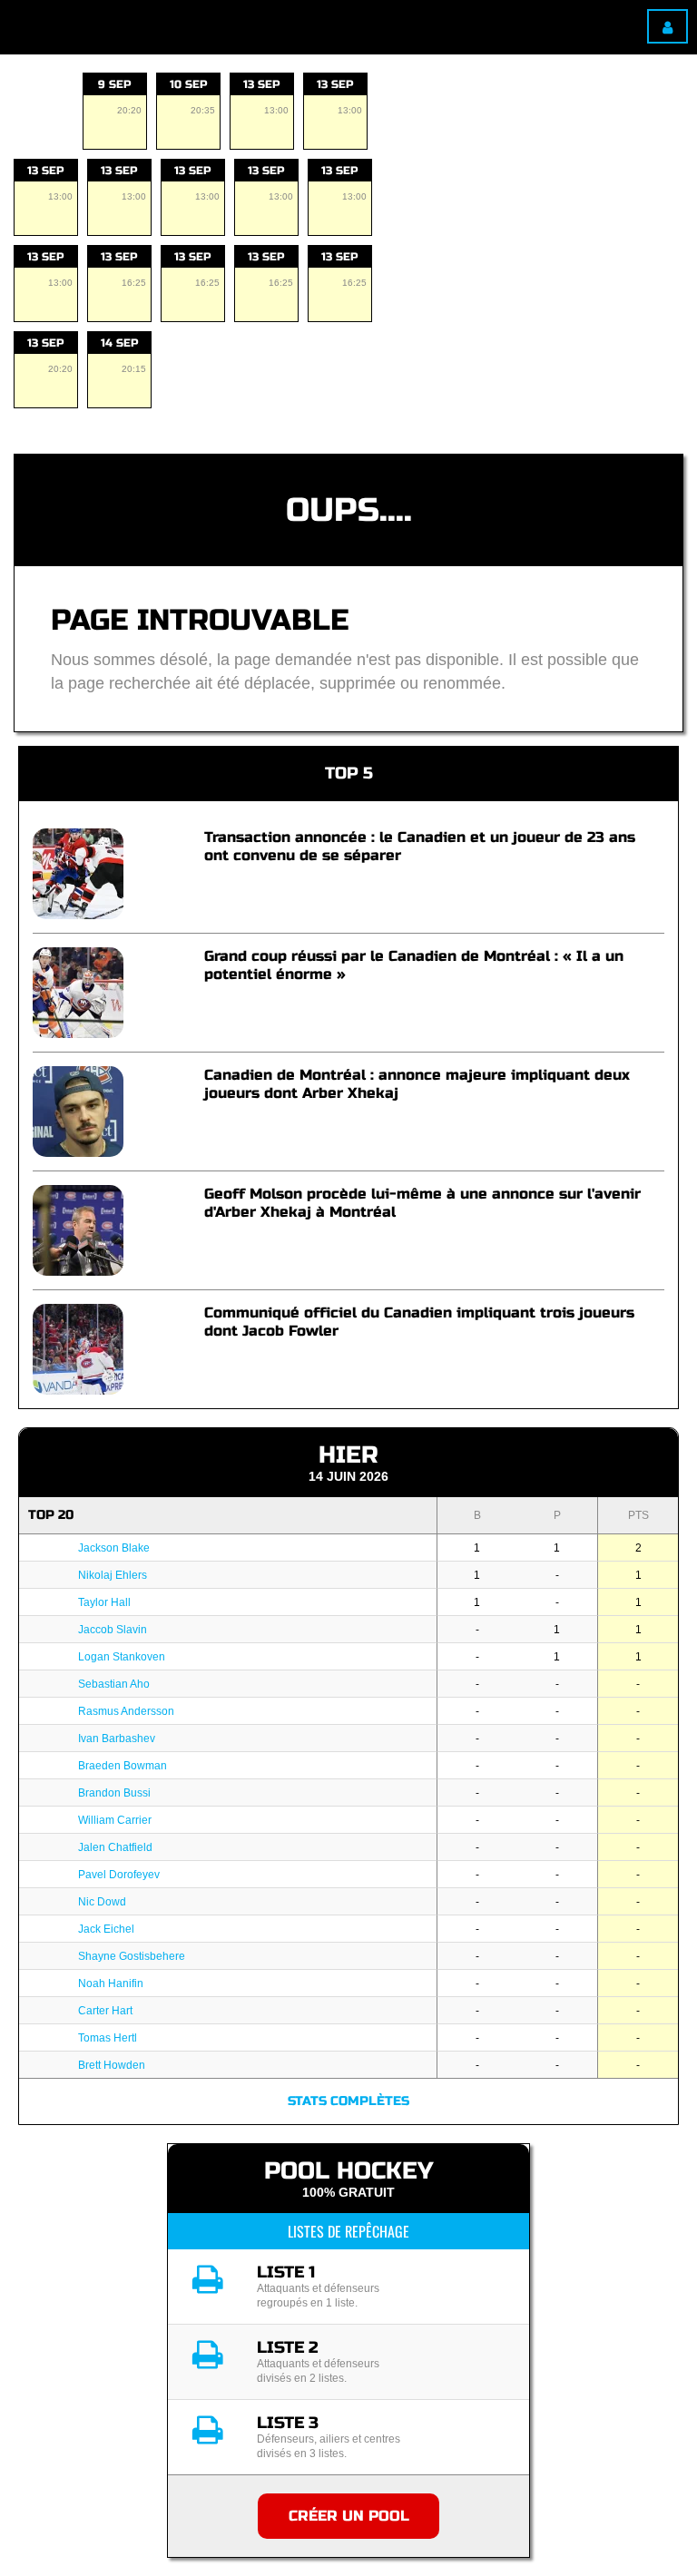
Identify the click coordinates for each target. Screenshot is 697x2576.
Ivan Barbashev (117, 1739)
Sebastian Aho (114, 1684)
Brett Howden (112, 2065)
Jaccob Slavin (113, 1630)
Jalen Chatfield (115, 1847)
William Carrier (115, 1820)
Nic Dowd (102, 1902)
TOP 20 (51, 1515)
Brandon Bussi (114, 1793)
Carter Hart (105, 2011)
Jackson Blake (114, 1548)
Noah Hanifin (111, 1983)
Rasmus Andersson (126, 1711)
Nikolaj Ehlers (113, 1575)
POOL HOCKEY (348, 2171)
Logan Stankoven (122, 1657)
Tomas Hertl (108, 2038)
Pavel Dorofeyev (119, 1875)
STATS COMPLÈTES (348, 2101)
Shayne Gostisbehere (132, 1956)
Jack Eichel (106, 1929)
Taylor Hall (104, 1602)
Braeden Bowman (123, 1766)
